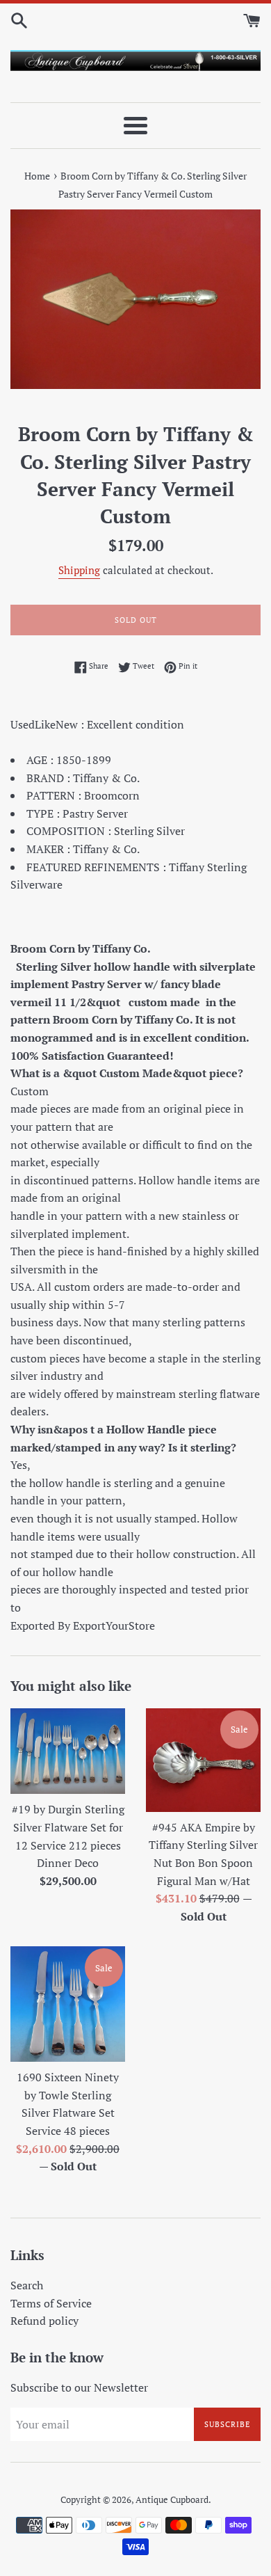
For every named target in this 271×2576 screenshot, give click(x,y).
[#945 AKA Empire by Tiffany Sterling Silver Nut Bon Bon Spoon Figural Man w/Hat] (203, 1760)
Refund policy (44, 2321)
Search (27, 2285)
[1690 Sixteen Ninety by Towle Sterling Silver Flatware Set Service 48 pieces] (68, 2004)
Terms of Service (51, 2303)
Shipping (79, 570)
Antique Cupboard (172, 2500)
